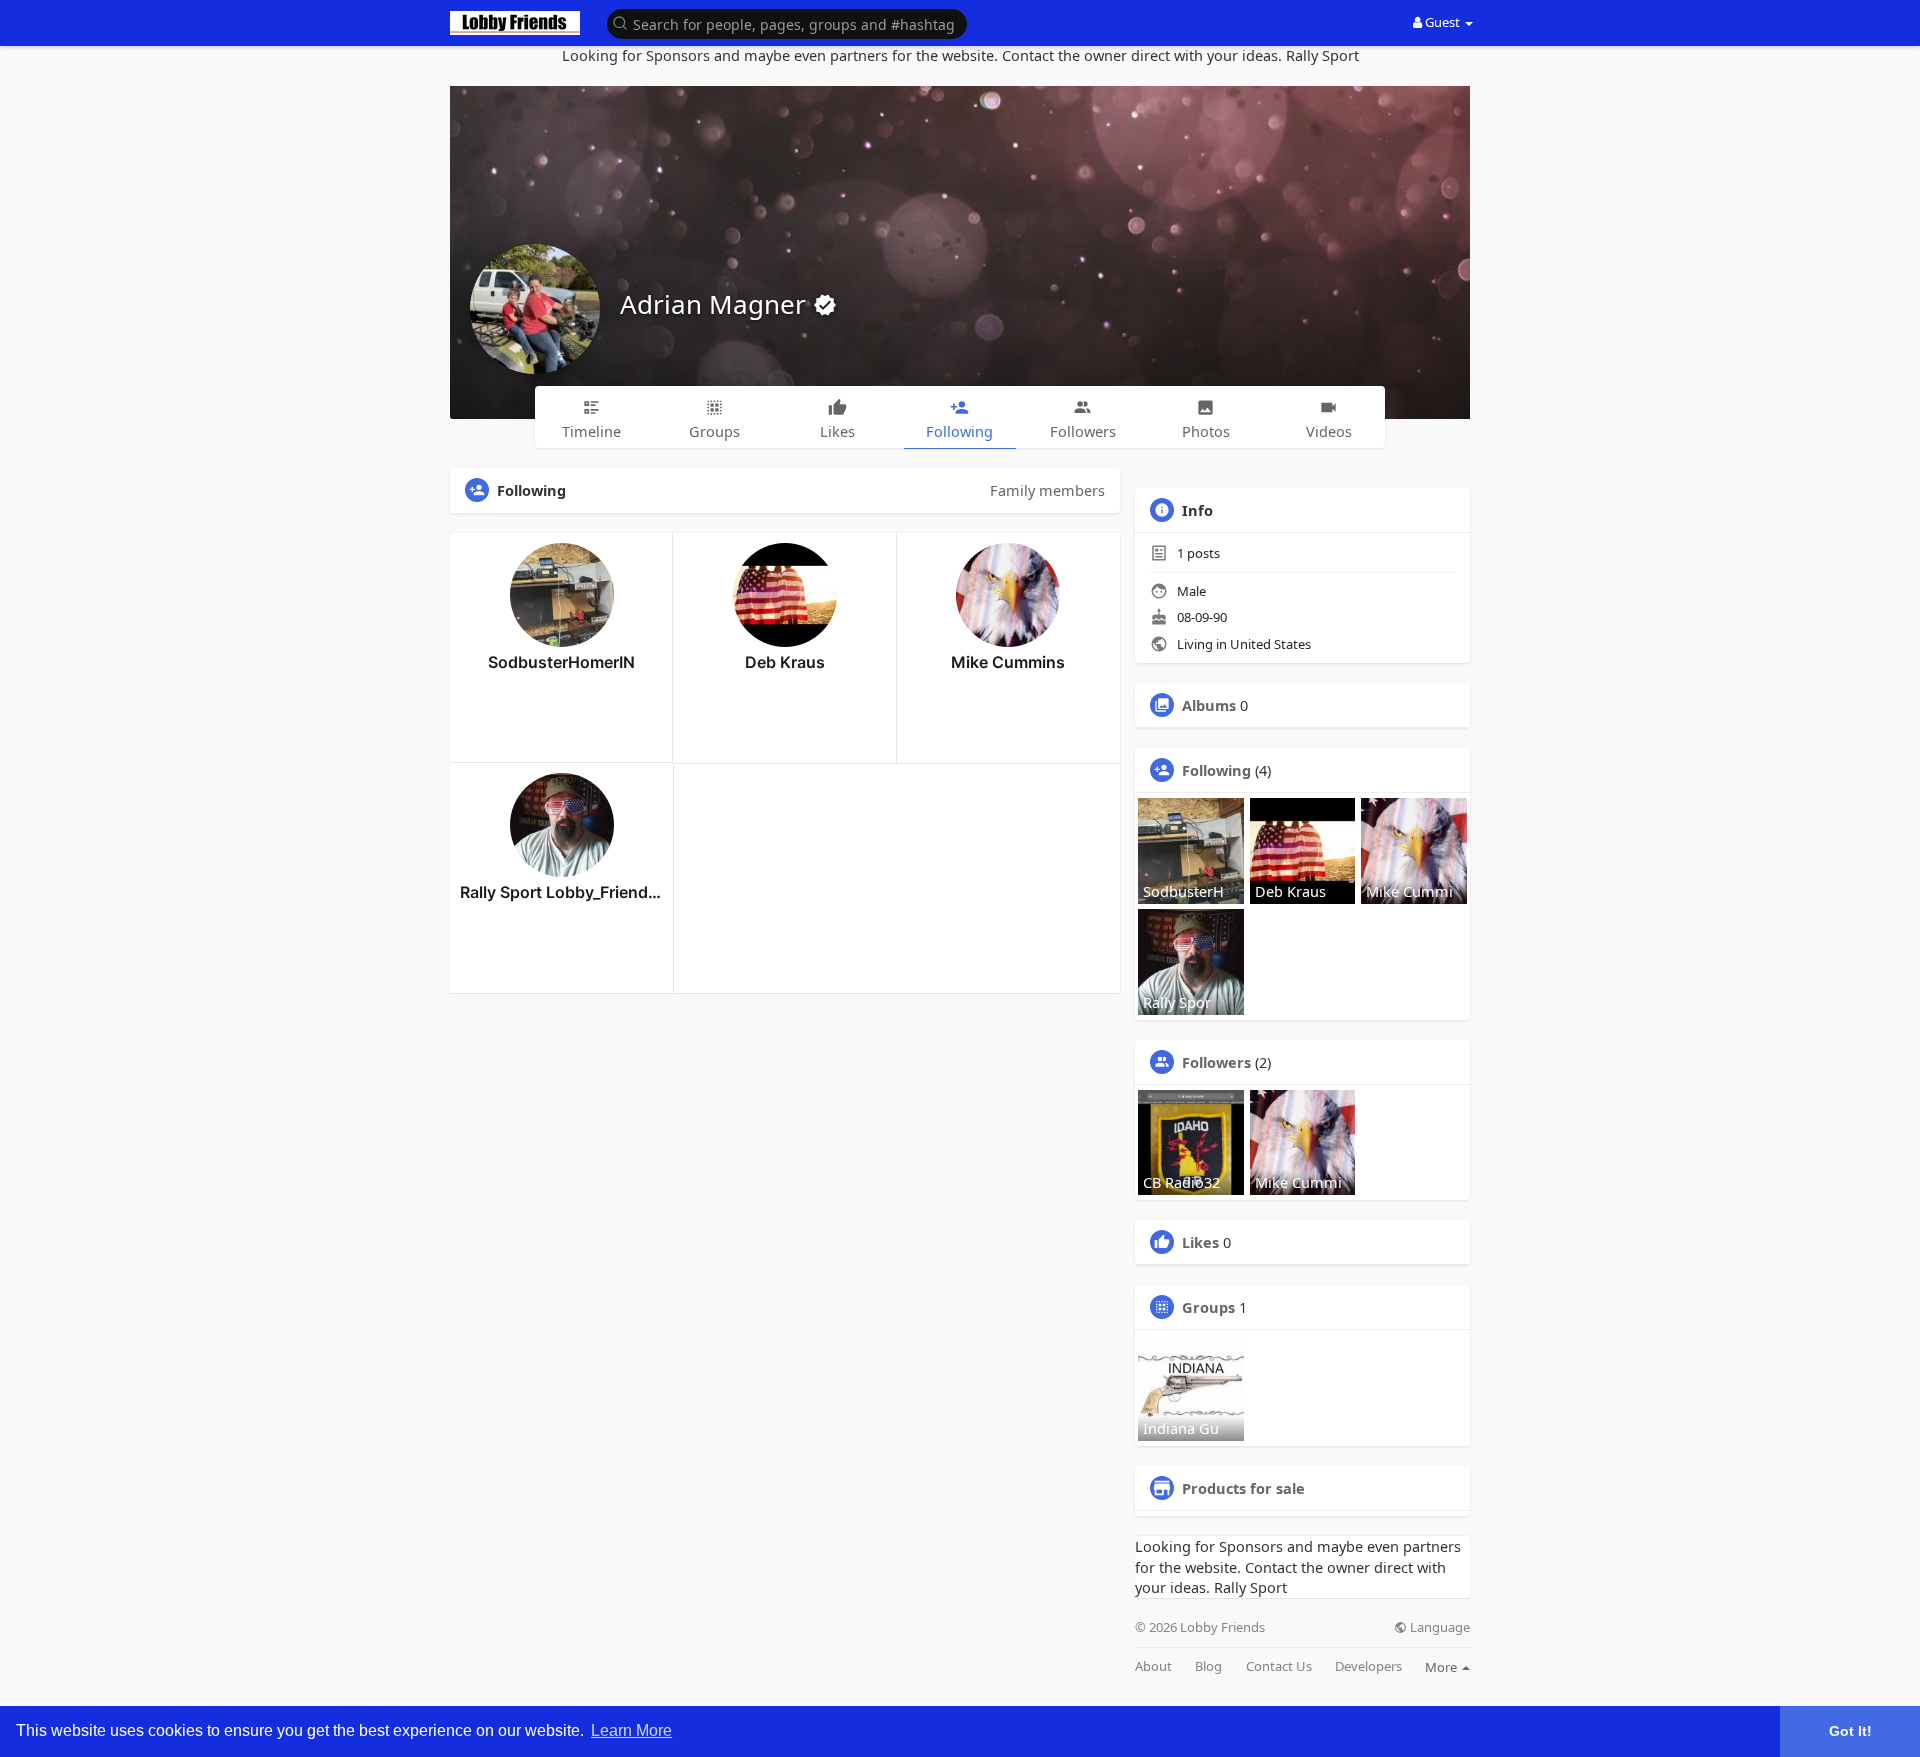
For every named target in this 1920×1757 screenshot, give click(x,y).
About (1153, 1666)
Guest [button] (1442, 22)
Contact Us (1279, 1666)
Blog (1208, 1666)
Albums (1209, 705)
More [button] (1442, 1667)
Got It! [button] (1850, 1731)
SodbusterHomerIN (561, 662)
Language (1438, 1627)
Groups (1208, 1307)
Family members (1047, 490)
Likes (1200, 1242)
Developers (1368, 1666)
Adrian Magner (716, 304)
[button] (787, 22)
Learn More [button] (631, 1730)
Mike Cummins (1008, 662)
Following (1216, 770)
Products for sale (1243, 1488)
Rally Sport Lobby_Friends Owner (561, 892)
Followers (1216, 1062)
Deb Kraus (785, 662)
